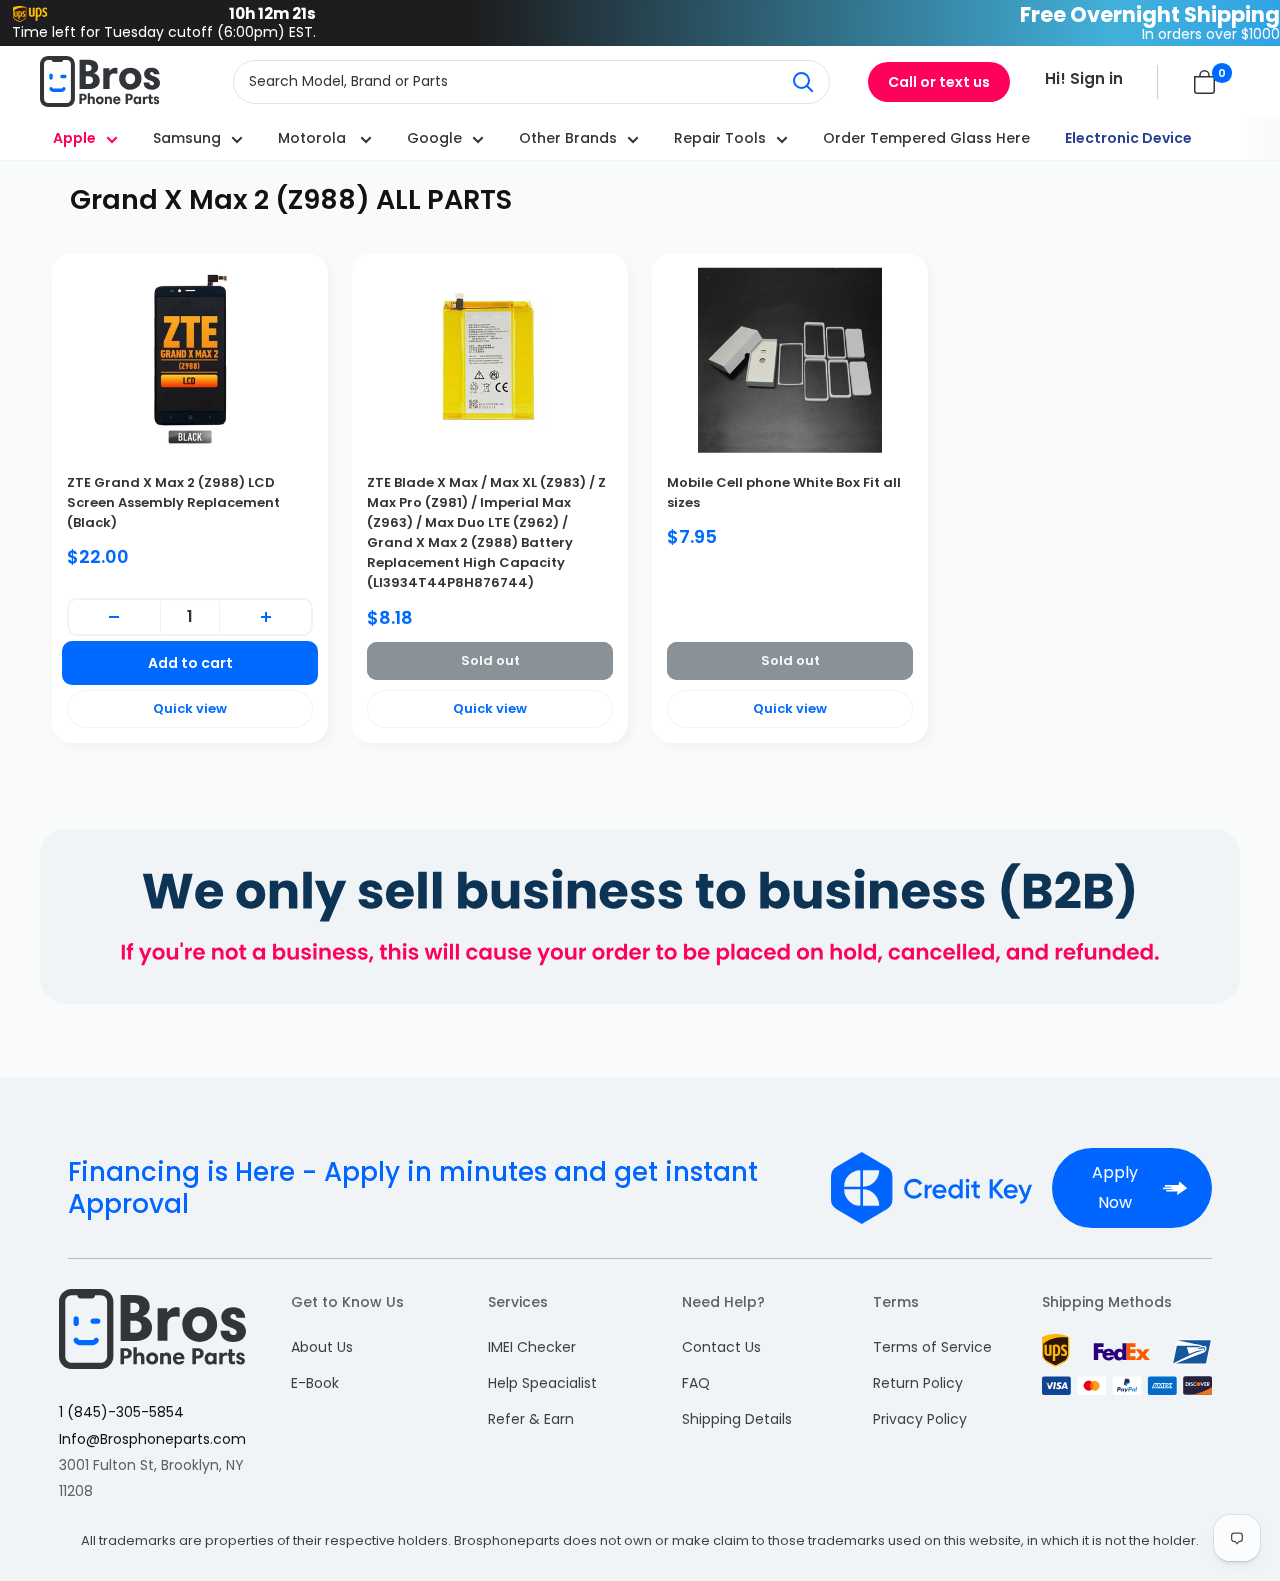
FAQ (696, 1383)
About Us (322, 1347)
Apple (74, 138)
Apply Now (1115, 1187)
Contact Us (721, 1347)
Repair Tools (720, 138)
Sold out (490, 660)
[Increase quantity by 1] (265, 617)
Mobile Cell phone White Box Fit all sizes (784, 492)
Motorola (314, 138)
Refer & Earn (531, 1419)
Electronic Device (1128, 138)
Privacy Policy (920, 1419)
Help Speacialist (542, 1383)
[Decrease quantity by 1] (114, 617)
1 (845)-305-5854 (121, 1412)
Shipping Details (737, 1419)
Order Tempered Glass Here (926, 138)
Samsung (187, 138)
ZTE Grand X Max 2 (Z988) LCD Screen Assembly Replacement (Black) (173, 502)
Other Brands (568, 138)
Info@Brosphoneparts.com (152, 1439)
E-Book (315, 1383)
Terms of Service (932, 1347)
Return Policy (918, 1383)
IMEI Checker (532, 1347)
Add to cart (190, 663)
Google (434, 138)
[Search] (804, 82)
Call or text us (939, 82)
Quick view (190, 708)
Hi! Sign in (1084, 78)
